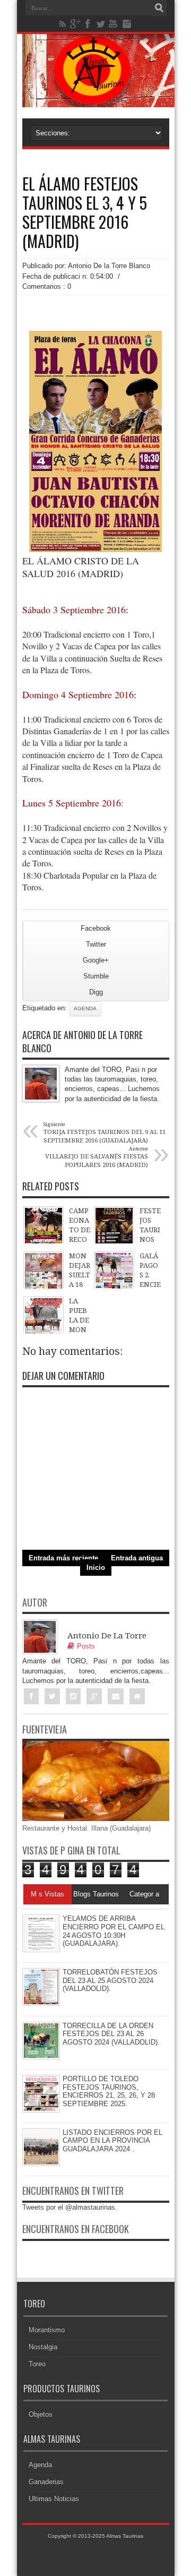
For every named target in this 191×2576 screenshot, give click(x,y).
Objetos (41, 2414)
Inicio (96, 1568)
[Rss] (63, 24)
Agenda (85, 1008)
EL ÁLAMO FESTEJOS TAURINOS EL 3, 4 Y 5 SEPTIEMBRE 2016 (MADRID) (85, 212)
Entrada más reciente (63, 1558)
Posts (86, 1646)
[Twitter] (101, 24)
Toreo (37, 2364)
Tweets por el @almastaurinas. (70, 2207)
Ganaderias (46, 2482)
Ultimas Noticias (54, 2499)
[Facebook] (88, 24)
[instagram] (126, 24)
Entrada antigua (137, 1558)
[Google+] (75, 24)
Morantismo (47, 2330)
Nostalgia (43, 2347)
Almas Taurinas (125, 2536)
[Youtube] (114, 24)
